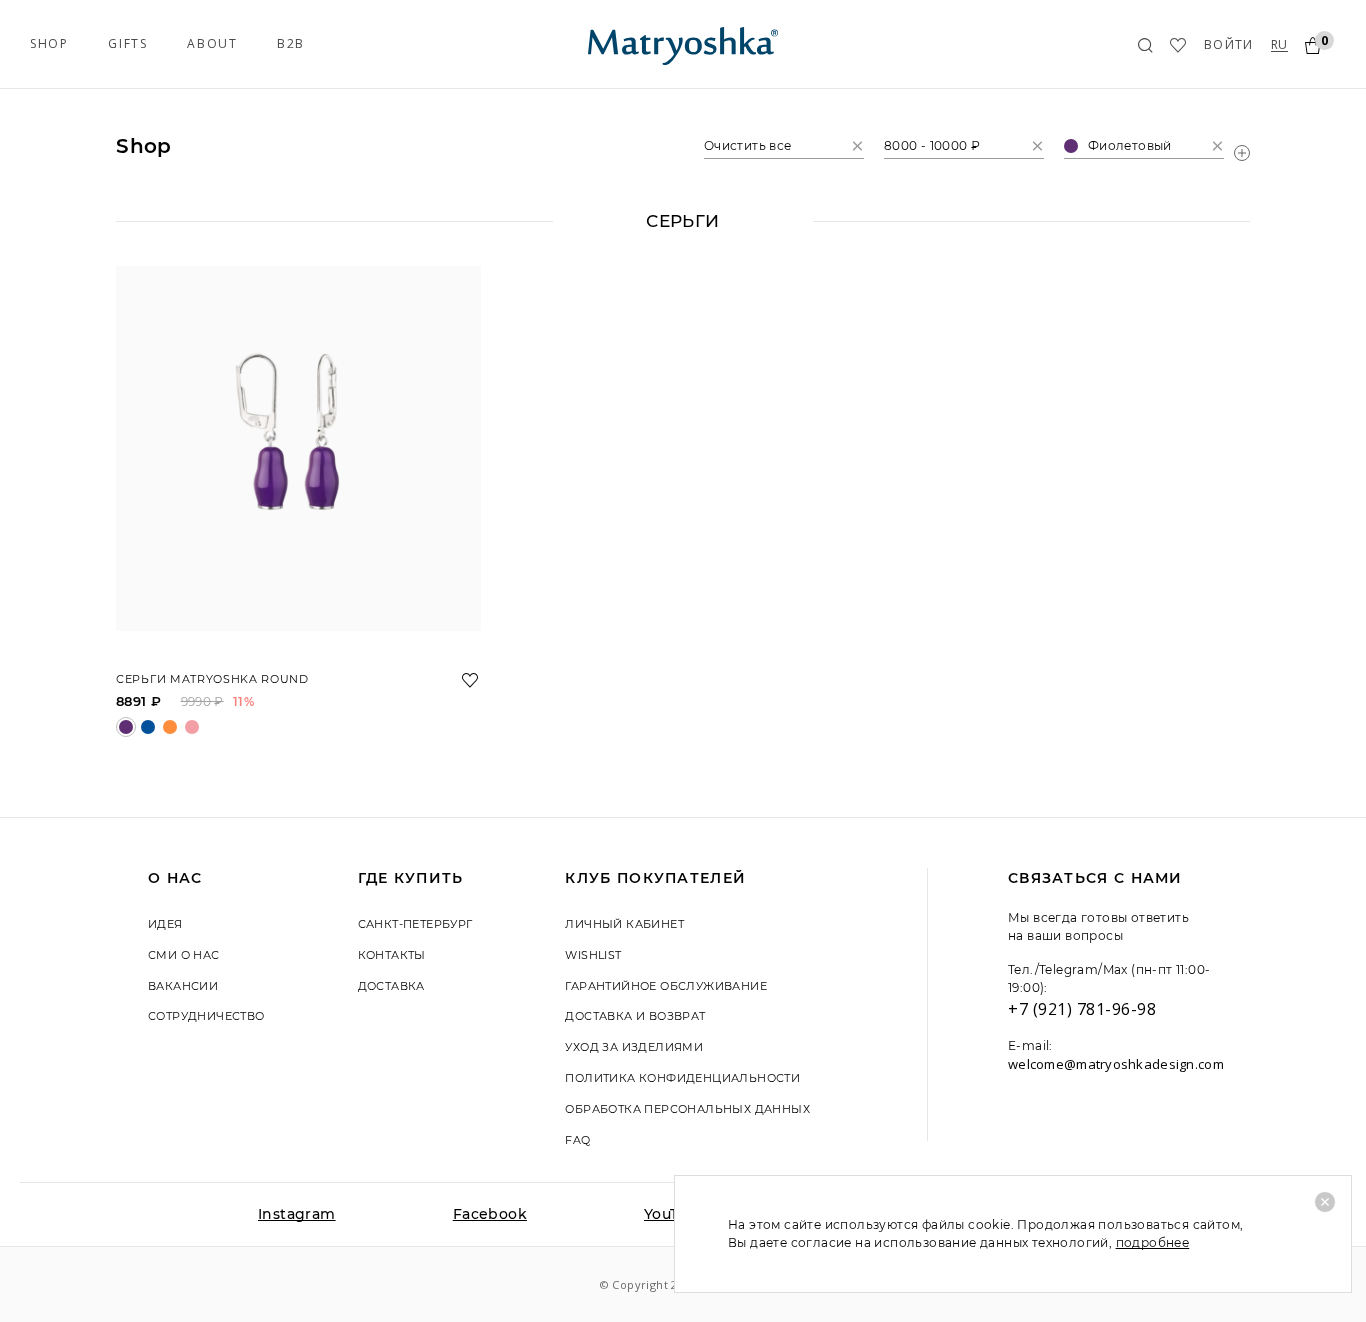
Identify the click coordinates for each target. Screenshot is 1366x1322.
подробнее (1153, 1242)
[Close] (1325, 1202)
